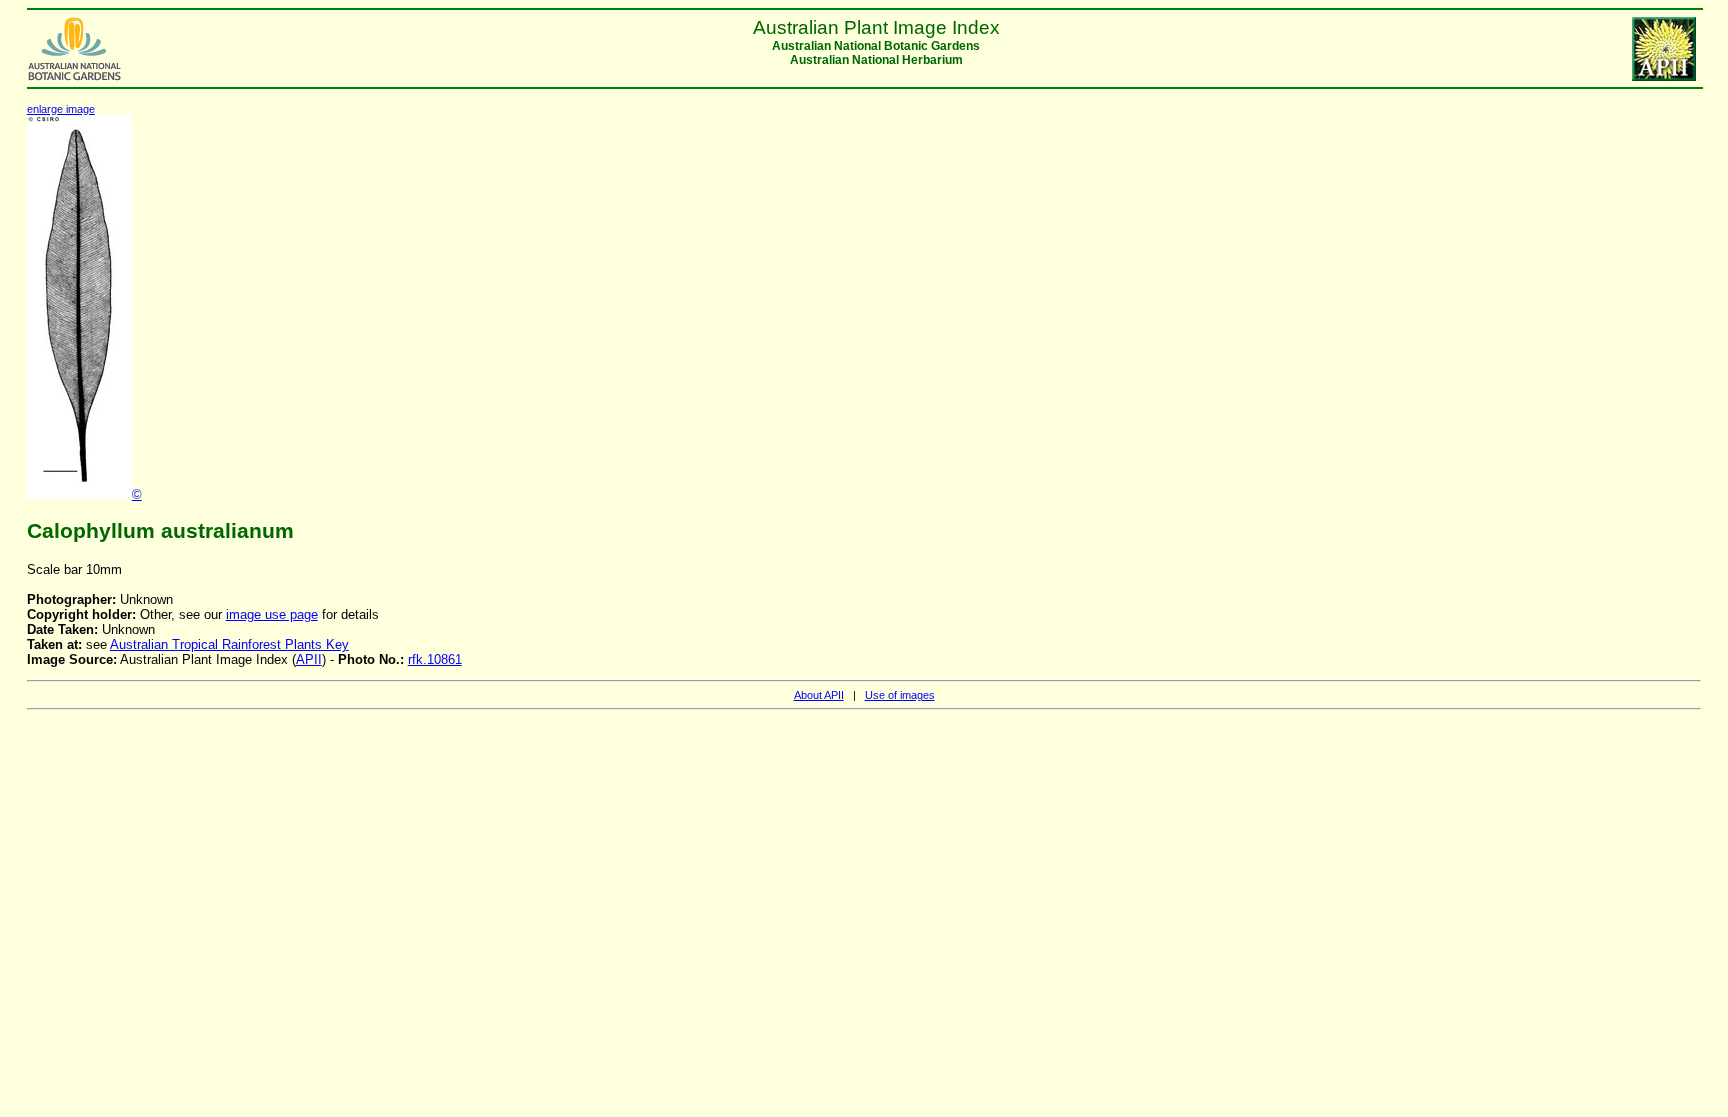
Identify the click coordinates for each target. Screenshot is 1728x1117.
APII (309, 659)
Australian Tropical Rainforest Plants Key (229, 644)
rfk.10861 (435, 659)
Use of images (900, 695)
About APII (819, 695)
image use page (272, 614)
